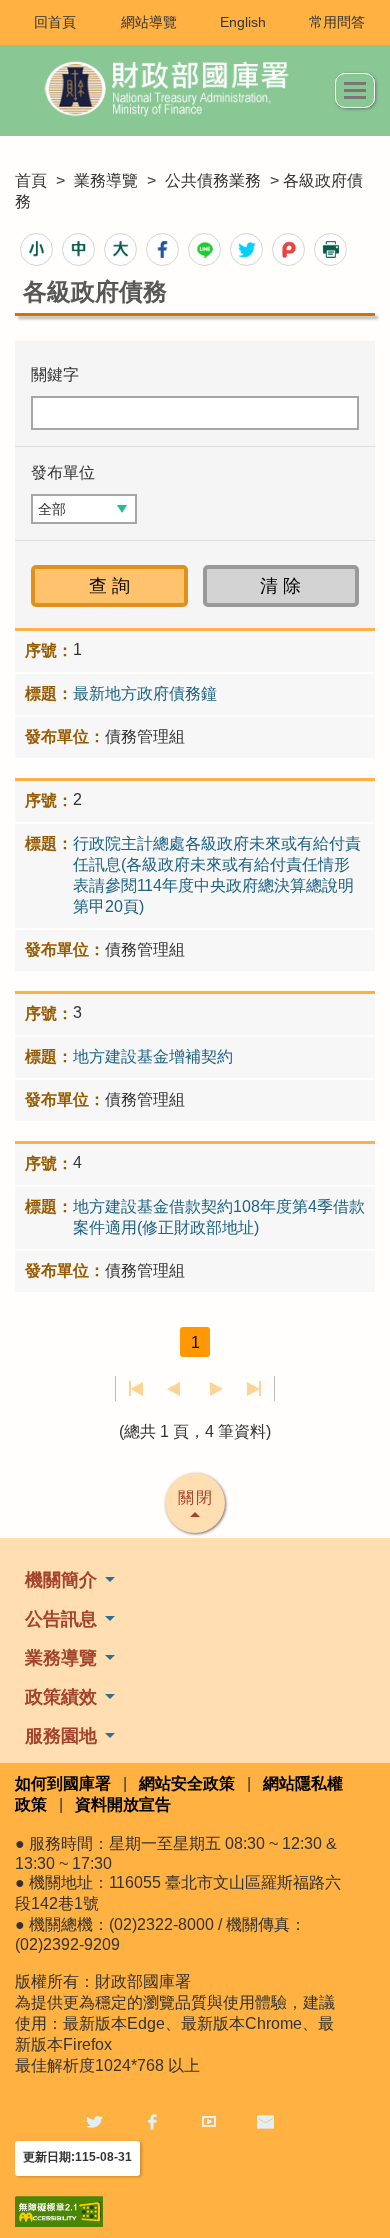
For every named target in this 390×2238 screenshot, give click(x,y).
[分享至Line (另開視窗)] (204, 249)
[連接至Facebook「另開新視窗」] (152, 2121)
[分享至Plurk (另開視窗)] (288, 249)
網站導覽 (149, 22)
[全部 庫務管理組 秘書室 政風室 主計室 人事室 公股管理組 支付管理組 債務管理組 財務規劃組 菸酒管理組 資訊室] (84, 509)
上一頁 (173, 1389)
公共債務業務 (213, 180)
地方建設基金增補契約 (153, 1056)
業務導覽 (106, 180)
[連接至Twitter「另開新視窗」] (94, 2121)
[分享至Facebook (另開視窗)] (162, 249)
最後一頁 (253, 1389)
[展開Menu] (355, 90)
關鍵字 (55, 374)
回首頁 (55, 22)
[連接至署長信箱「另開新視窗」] (265, 2121)
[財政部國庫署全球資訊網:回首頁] (175, 90)
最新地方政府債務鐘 (145, 693)
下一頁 (216, 1389)
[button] (36, 249)
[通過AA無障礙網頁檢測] (59, 2211)
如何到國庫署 (63, 1783)
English (243, 22)
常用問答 (337, 22)
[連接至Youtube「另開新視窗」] (209, 2121)
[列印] (330, 249)
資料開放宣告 (123, 1804)
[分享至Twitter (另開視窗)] (246, 249)
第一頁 (136, 1389)
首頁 (31, 180)
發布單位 (63, 472)
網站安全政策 (187, 1783)
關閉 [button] (196, 1497)
